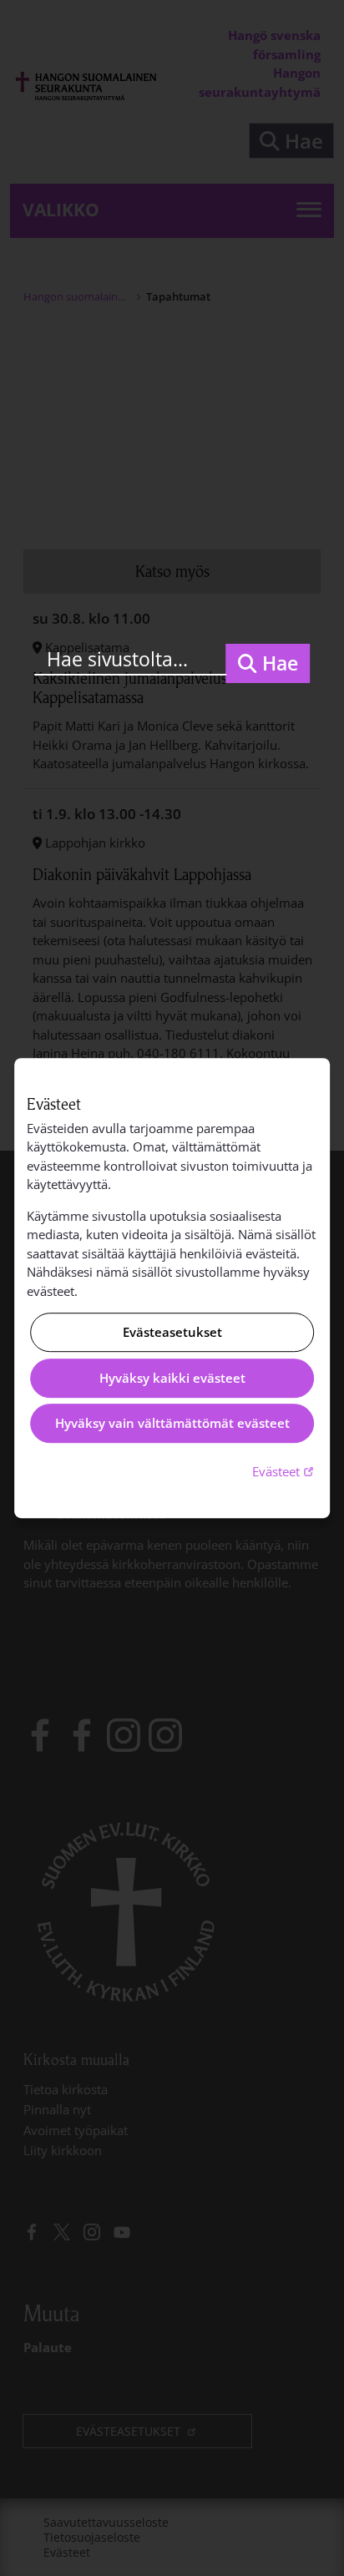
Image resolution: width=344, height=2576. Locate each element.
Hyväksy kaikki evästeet (172, 1378)
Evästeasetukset (172, 1333)
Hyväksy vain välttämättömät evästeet (172, 1424)
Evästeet (285, 1471)
